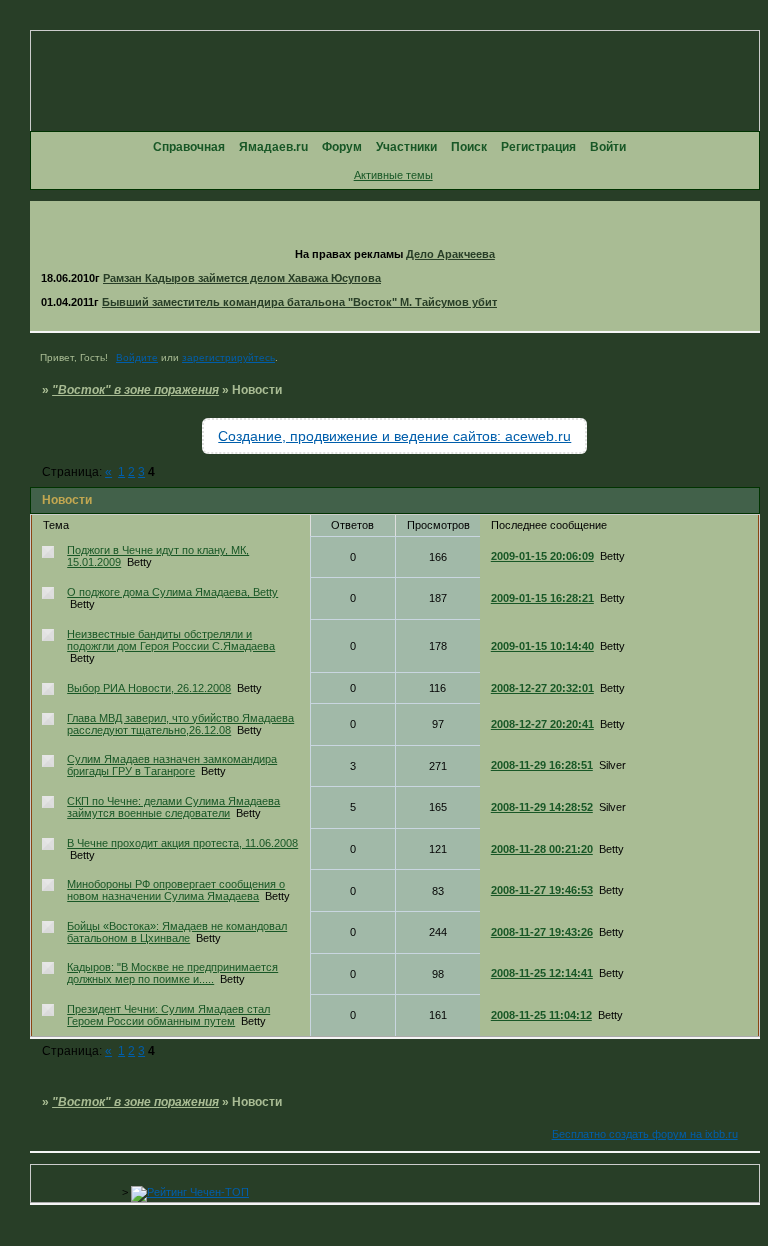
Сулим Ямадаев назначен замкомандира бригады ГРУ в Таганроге (172, 765)
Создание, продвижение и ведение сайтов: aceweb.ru (394, 436)
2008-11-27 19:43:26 (542, 932)
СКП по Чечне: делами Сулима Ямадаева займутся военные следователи (173, 807)
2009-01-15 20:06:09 (542, 556)
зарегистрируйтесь (228, 357)
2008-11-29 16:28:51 (542, 765)
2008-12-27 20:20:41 (542, 724)
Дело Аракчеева (450, 254)
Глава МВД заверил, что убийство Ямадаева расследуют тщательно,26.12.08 (180, 724)
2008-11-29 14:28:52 (542, 807)
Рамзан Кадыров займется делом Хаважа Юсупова (242, 278)
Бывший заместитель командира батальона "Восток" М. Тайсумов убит (299, 302)
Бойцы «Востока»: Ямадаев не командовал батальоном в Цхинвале (177, 932)
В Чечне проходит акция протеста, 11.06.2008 (182, 843)
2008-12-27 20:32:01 (542, 688)
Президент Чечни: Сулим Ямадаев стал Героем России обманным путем (168, 1015)
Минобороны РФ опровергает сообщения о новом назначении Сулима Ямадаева (176, 890)
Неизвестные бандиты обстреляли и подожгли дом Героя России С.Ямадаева (171, 640)
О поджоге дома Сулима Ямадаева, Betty (172, 592)
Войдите (137, 357)
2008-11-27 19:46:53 (542, 890)
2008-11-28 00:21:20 (542, 849)
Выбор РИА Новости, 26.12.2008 (149, 688)
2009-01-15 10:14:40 (542, 646)
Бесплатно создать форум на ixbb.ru (645, 1134)
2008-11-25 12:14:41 (542, 973)
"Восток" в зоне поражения (135, 390)
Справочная (189, 147)
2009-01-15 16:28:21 (542, 598)
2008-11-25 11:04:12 (541, 1015)
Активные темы (393, 175)
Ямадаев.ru (273, 147)
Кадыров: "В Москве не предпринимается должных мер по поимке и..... (172, 973)
